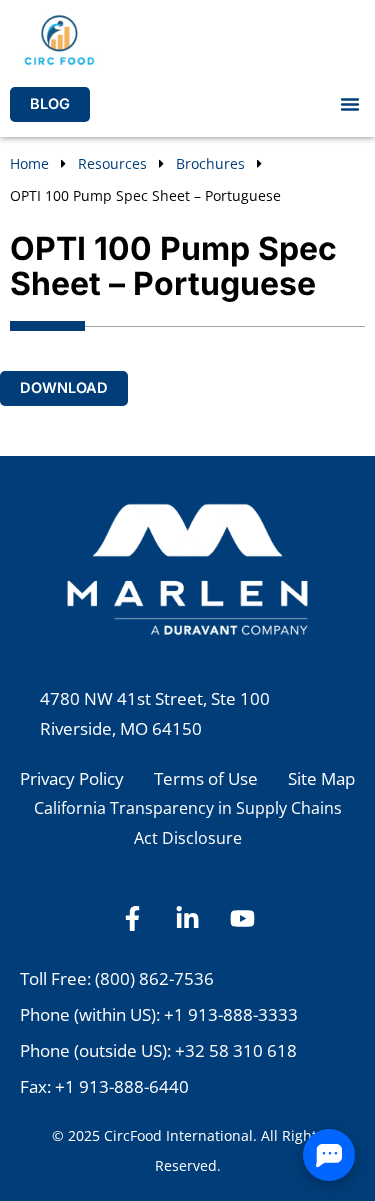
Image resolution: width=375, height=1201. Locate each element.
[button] (350, 104)
